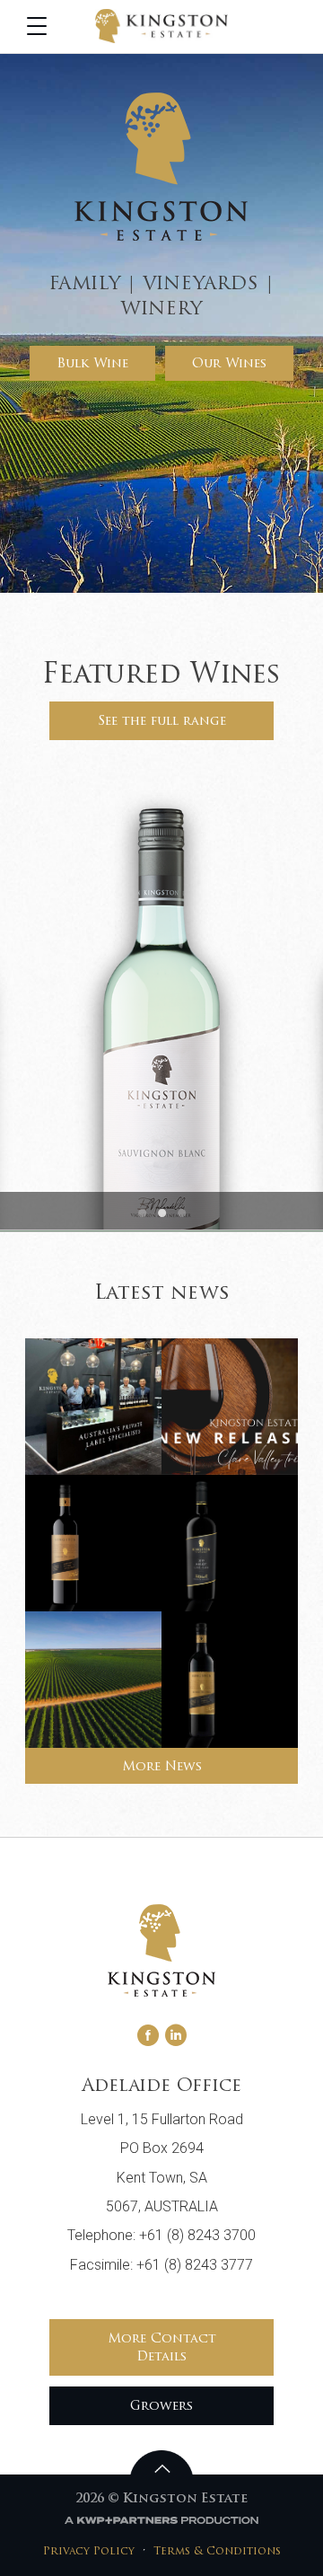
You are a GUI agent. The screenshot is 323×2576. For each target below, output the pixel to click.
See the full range (162, 722)
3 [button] (181, 1213)
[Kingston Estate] (161, 26)
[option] (161, 1006)
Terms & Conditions (217, 2552)
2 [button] (161, 1213)
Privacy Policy (89, 2552)
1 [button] (142, 1213)
